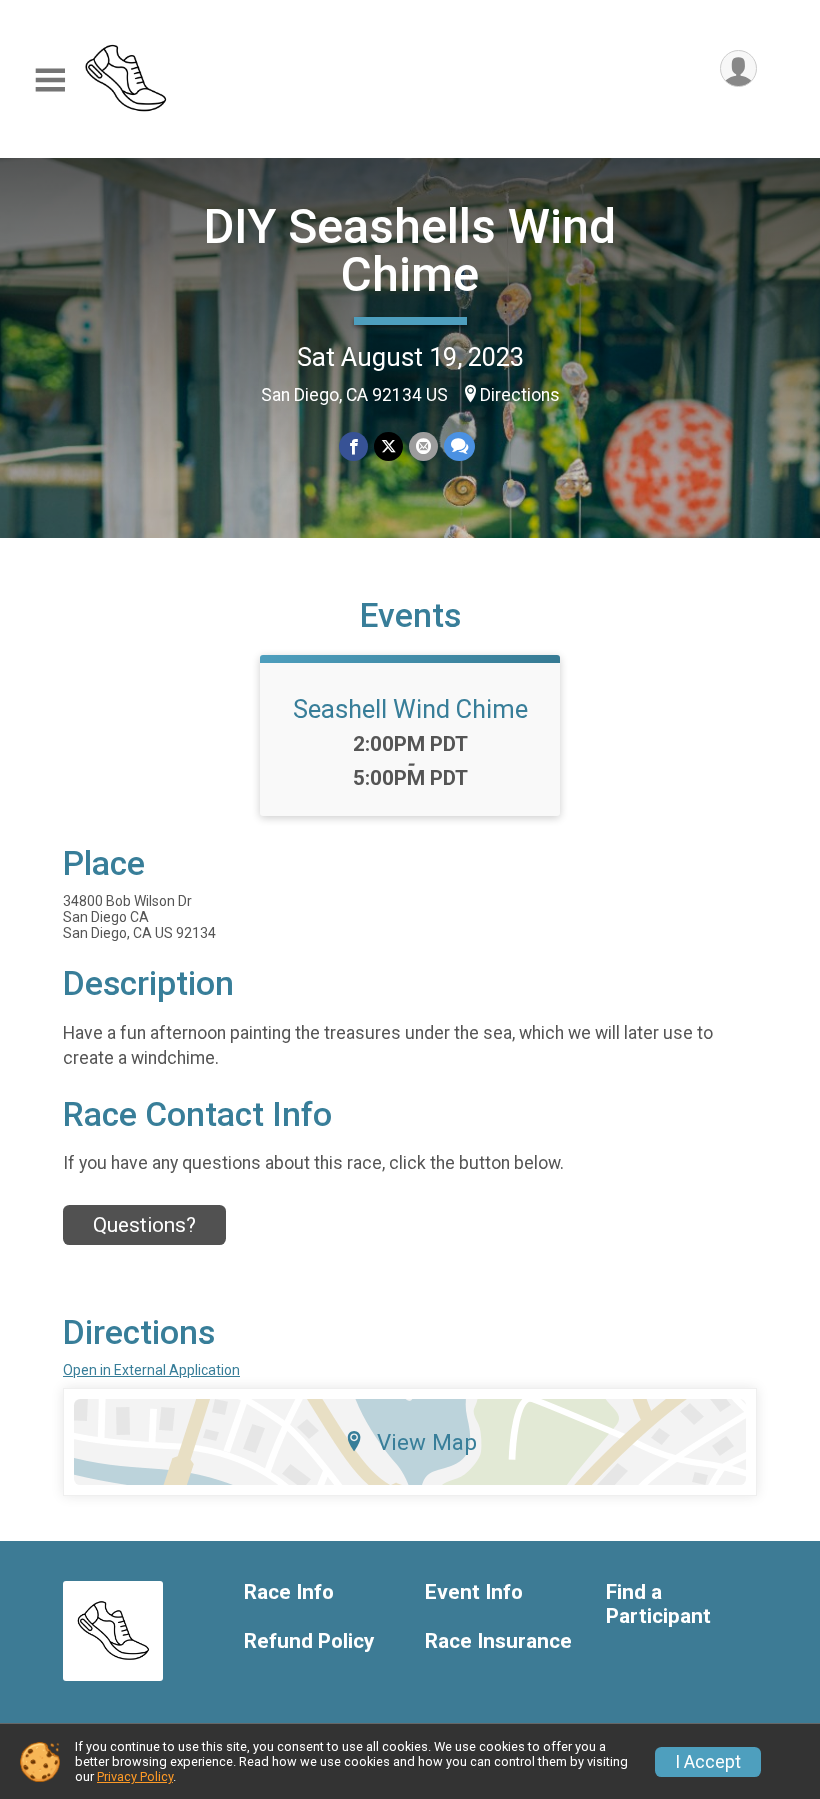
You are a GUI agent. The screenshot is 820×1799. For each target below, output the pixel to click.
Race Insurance (498, 1641)
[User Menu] (738, 68)
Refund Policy (309, 1641)
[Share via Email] (423, 446)
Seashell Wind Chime (410, 709)
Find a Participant (658, 1604)
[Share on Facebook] (353, 446)
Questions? (144, 1225)
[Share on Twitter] (388, 446)
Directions (520, 395)
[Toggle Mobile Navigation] (50, 80)
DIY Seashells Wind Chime (410, 250)
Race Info (289, 1592)
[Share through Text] (459, 446)
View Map (427, 1442)
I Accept (708, 1762)
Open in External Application (151, 1370)
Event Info (474, 1592)
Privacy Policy (135, 1776)
